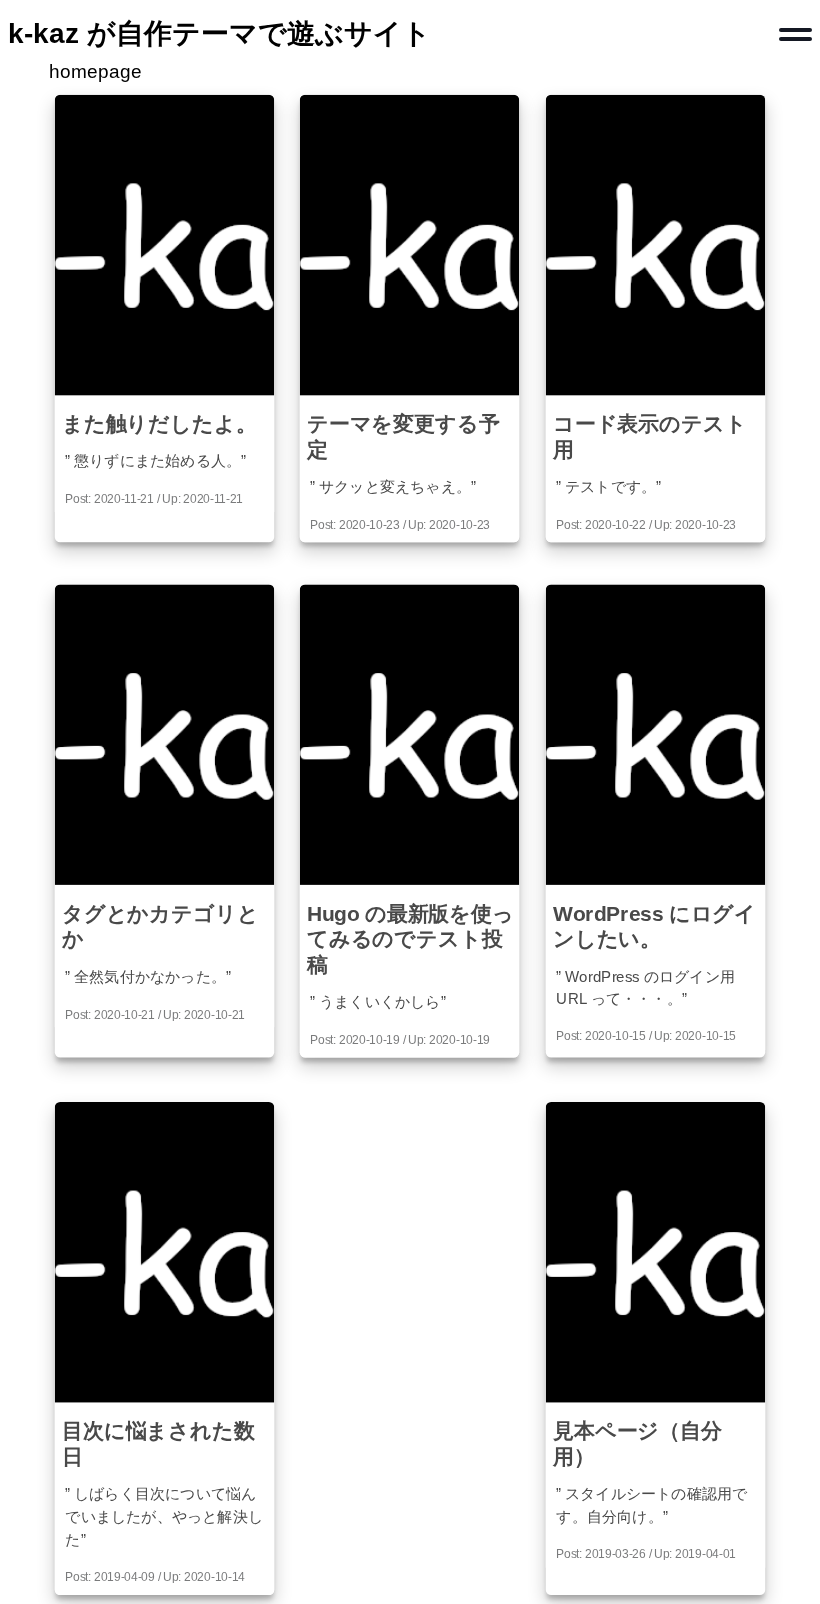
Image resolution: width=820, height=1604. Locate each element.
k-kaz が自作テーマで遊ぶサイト (219, 33)
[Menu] (795, 34)
